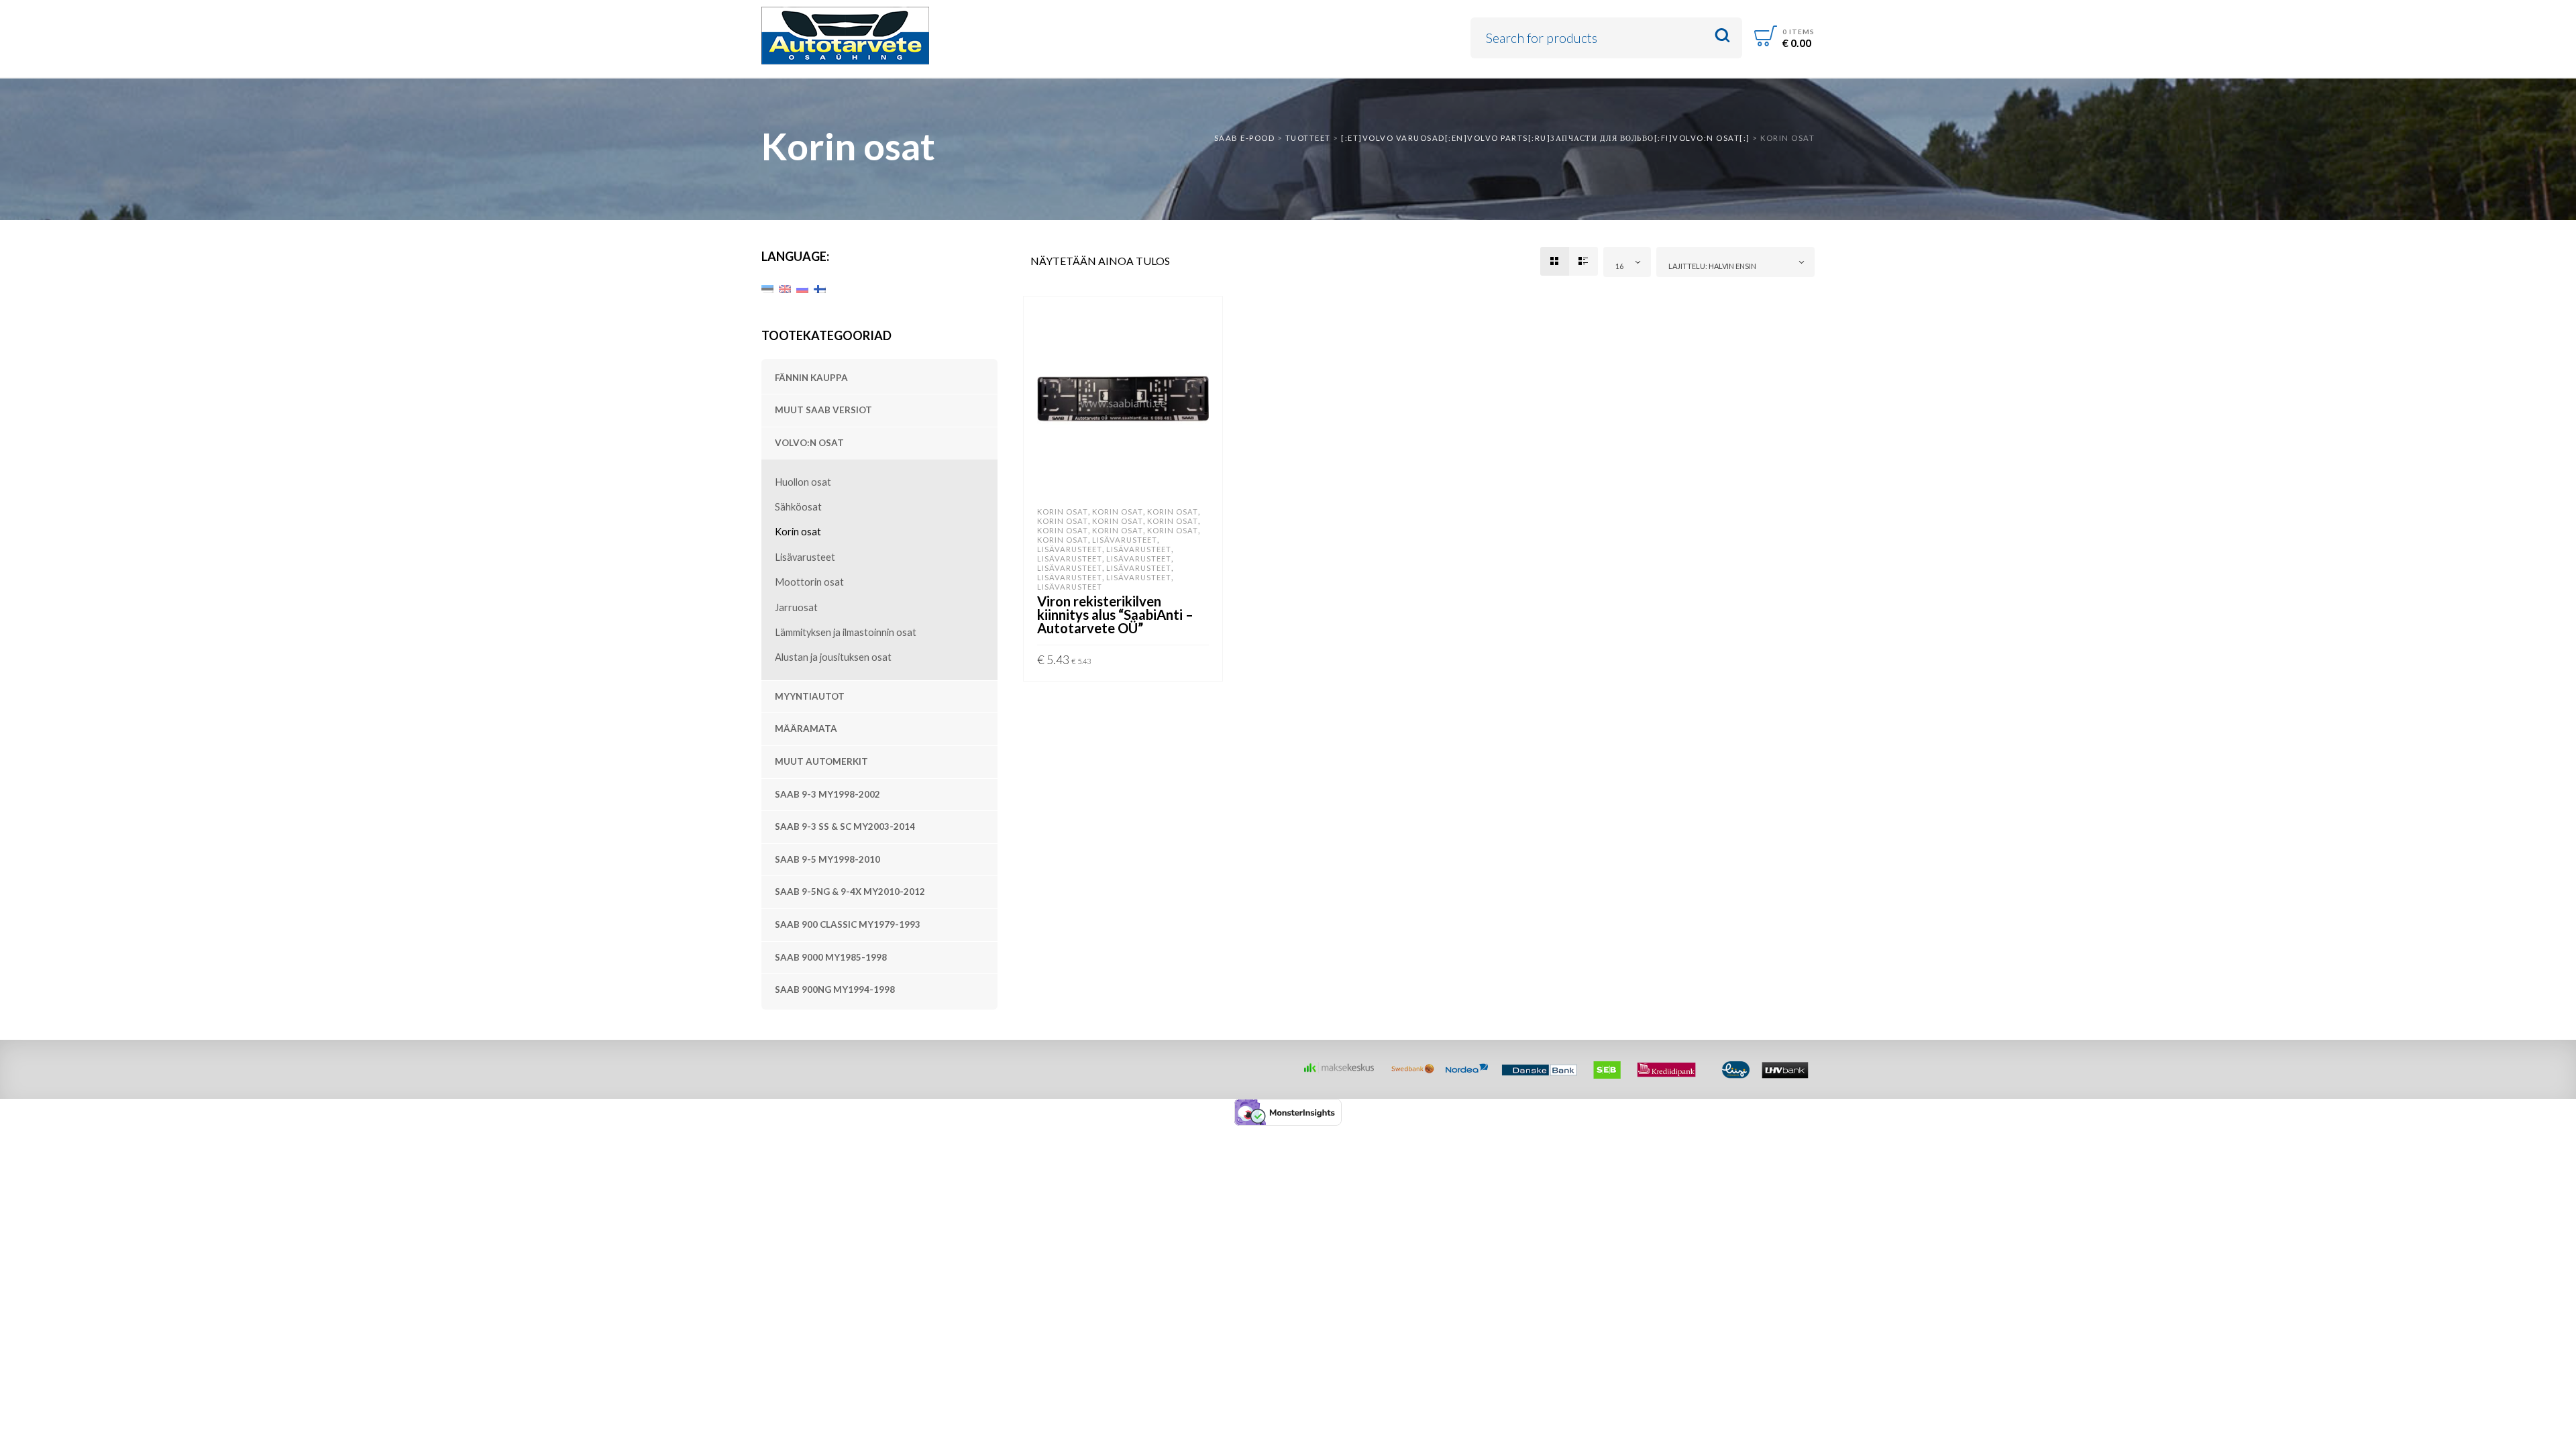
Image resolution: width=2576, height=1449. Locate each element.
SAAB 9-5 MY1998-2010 (827, 859)
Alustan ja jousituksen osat (833, 657)
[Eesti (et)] (767, 288)
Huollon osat (803, 482)
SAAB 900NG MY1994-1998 (835, 989)
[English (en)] (785, 288)
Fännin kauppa (811, 378)
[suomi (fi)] (820, 288)
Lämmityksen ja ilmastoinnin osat (846, 632)
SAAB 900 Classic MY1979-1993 (848, 924)
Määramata (806, 729)
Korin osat (798, 532)
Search (1722, 36)
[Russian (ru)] (802, 288)
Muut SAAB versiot (823, 410)
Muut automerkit (821, 761)
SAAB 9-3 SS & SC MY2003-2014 (845, 826)
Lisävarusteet (805, 557)
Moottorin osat (809, 582)
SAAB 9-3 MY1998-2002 (827, 794)
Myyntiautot (810, 696)
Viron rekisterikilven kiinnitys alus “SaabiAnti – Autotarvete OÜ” (1115, 614)
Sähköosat (798, 507)
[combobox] (1627, 262)
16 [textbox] (1619, 266)
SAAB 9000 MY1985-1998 (831, 957)
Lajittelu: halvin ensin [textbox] (1712, 266)
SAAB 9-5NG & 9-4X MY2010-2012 (850, 892)
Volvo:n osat (809, 443)
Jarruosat (796, 607)
